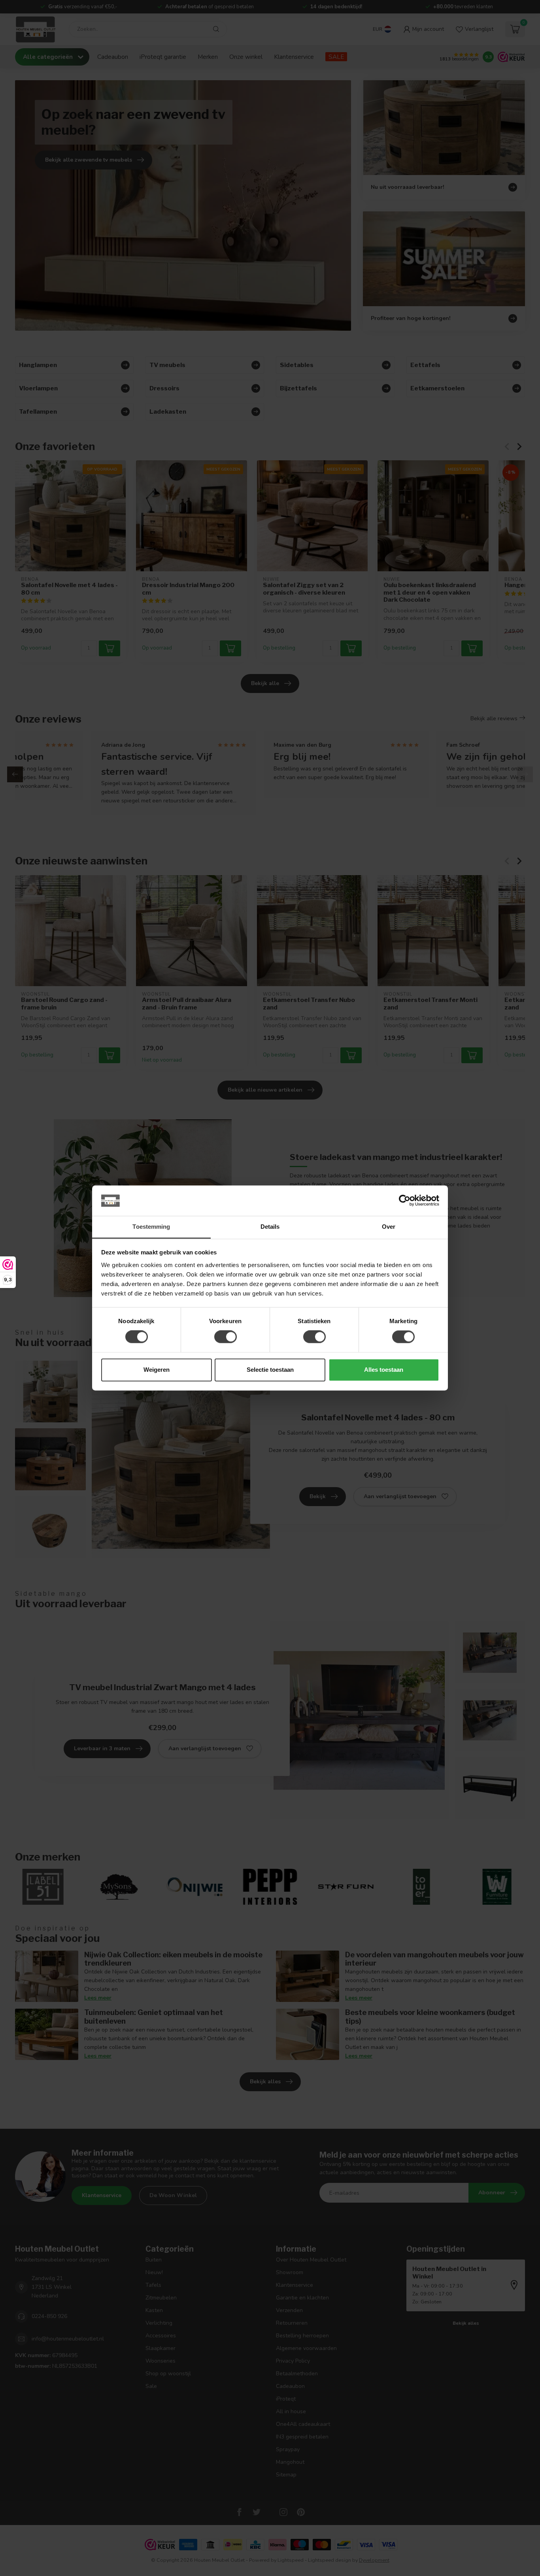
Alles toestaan (384, 1370)
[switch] (226, 1337)
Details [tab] (270, 1227)
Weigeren (157, 1370)
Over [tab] (389, 1227)
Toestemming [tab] (151, 1227)
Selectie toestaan (270, 1370)
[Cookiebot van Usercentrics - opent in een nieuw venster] (405, 1201)
